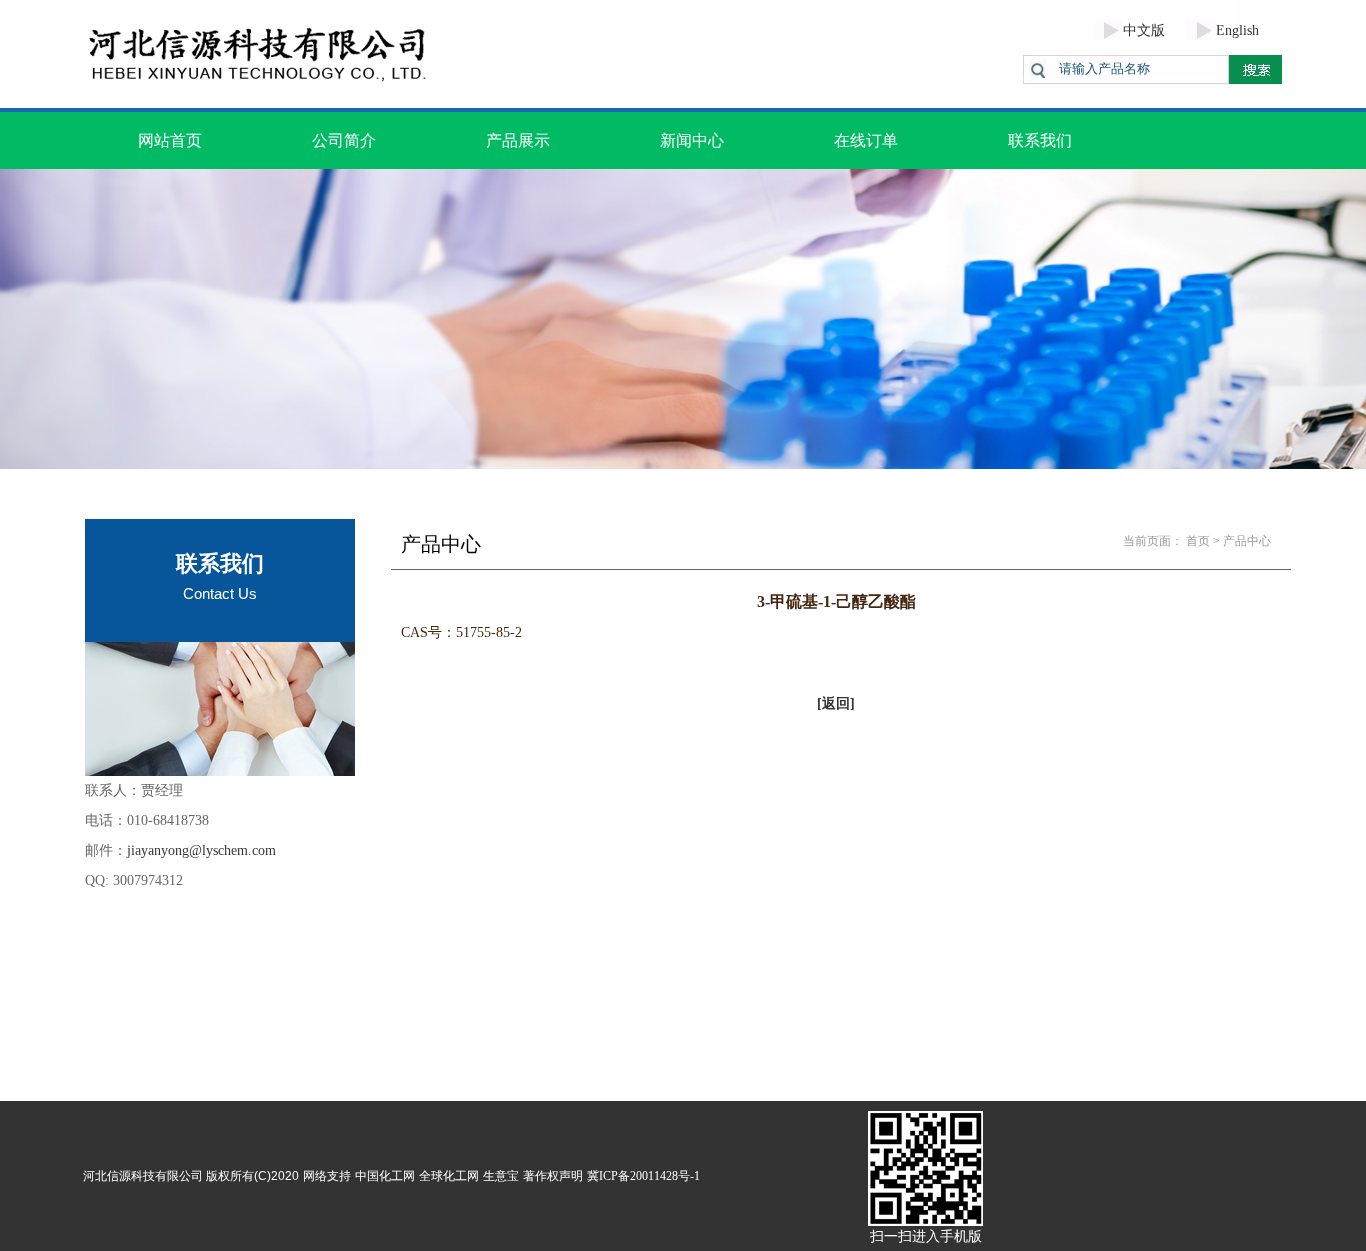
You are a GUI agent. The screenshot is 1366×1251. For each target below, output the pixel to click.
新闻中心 (692, 140)
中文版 (1144, 30)
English (1237, 30)
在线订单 (866, 140)
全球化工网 (449, 1176)
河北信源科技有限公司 (143, 1176)
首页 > (1203, 541)
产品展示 (518, 140)
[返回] (836, 703)
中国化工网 (385, 1176)
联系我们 (1040, 140)
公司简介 (344, 140)
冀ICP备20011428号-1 (643, 1176)
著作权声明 (553, 1176)
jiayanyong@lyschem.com (201, 850)
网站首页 (170, 140)
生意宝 (501, 1176)
